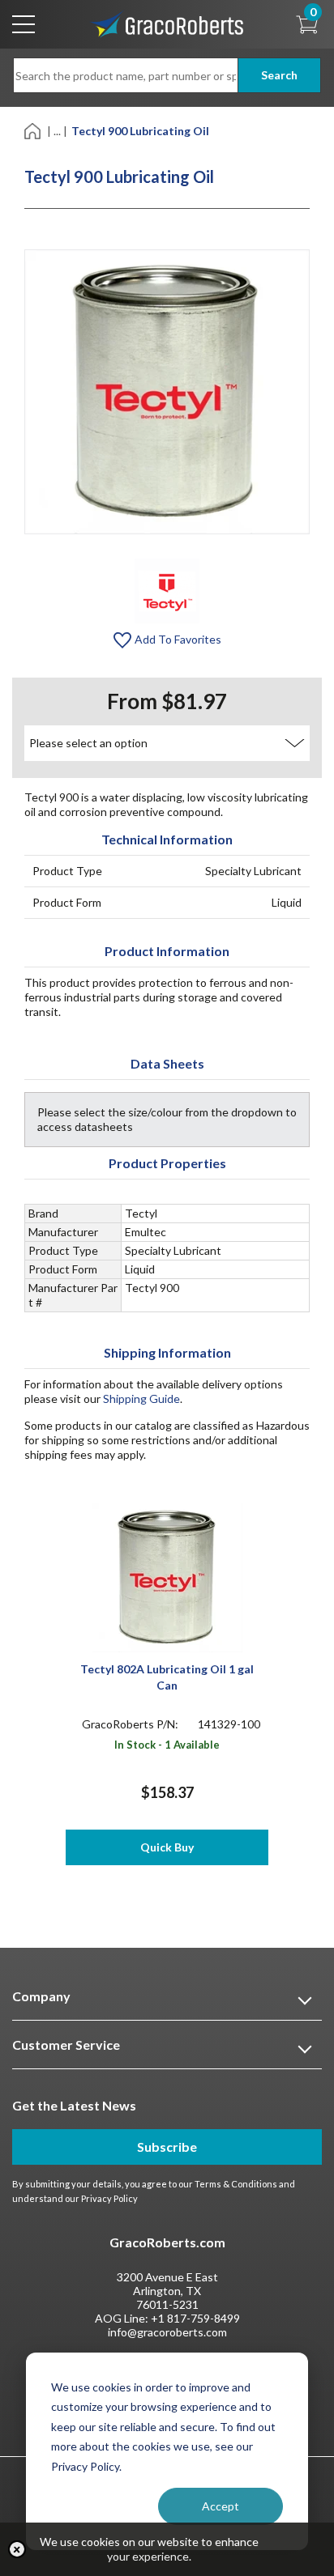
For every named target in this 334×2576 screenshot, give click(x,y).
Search (279, 75)
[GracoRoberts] (167, 23)
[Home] (34, 130)
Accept (221, 2506)
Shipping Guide (141, 1399)
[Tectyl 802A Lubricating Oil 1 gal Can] (167, 1576)
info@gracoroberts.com (167, 2332)
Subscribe (167, 2147)
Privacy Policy (109, 2198)
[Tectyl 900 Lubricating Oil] (167, 590)
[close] (17, 2549)
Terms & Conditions (236, 2184)
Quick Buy (167, 1847)
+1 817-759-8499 (195, 2318)
